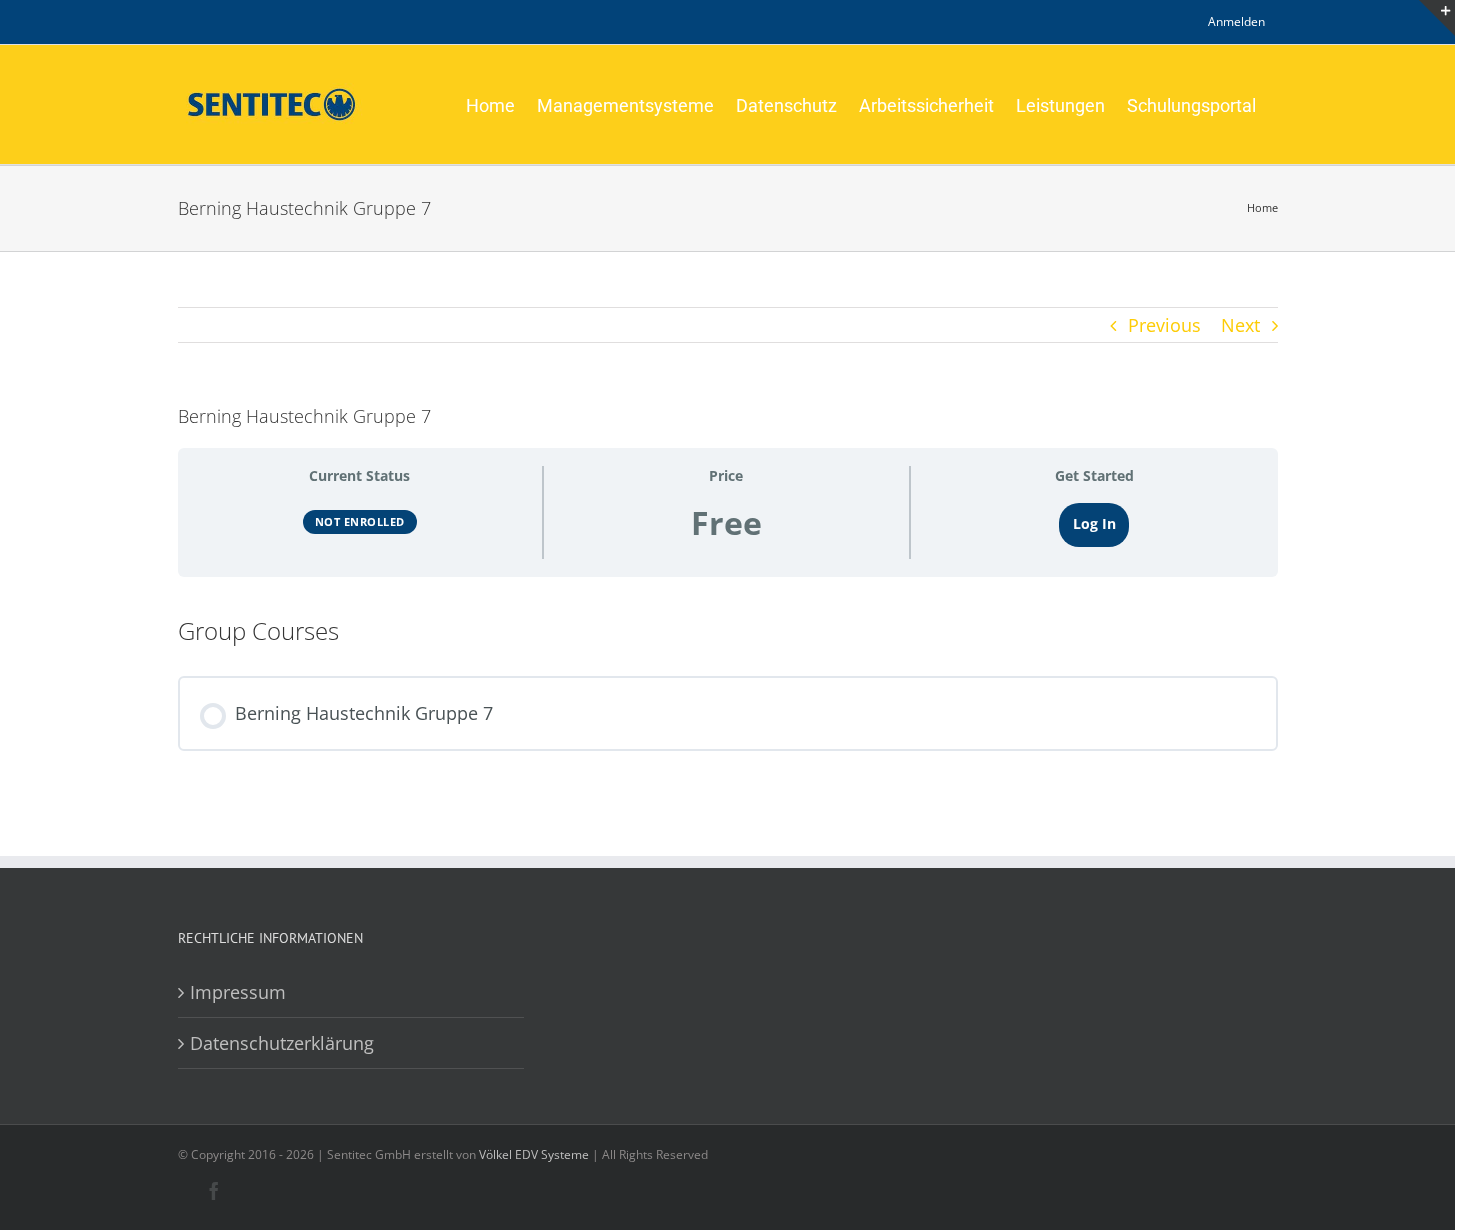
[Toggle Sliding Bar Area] (1437, 18)
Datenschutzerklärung (282, 1043)
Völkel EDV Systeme (534, 1154)
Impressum (238, 992)
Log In (1094, 524)
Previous (1164, 325)
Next (1240, 325)
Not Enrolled (360, 521)
